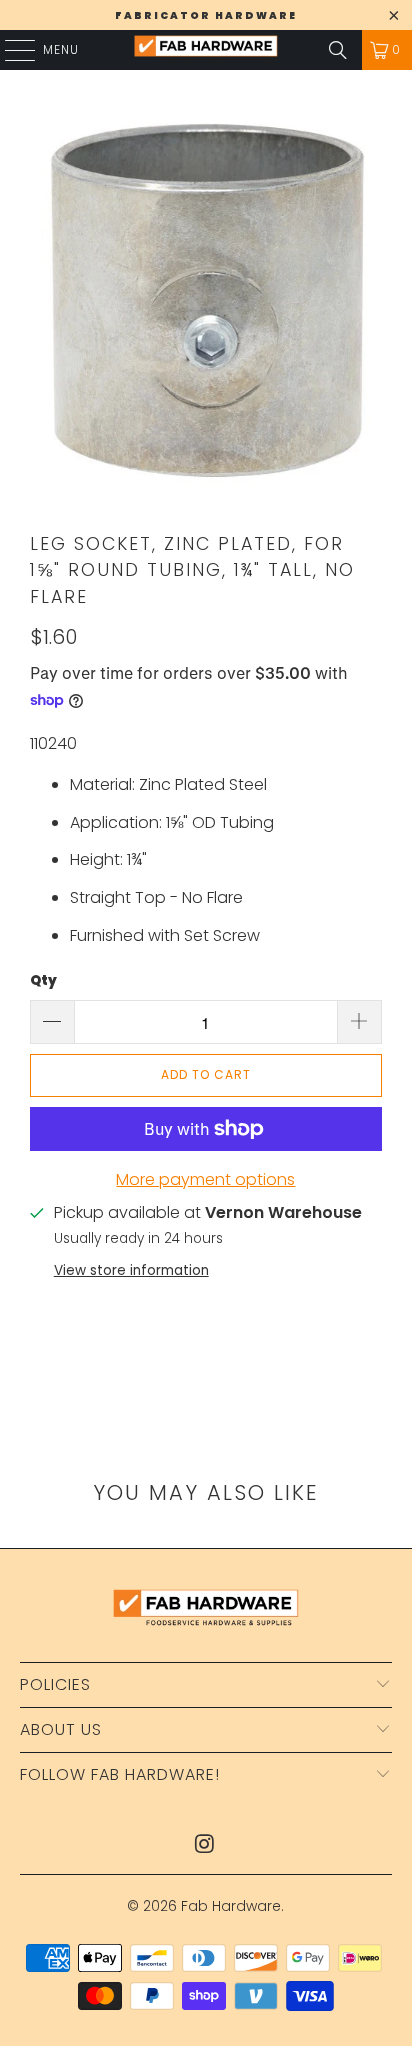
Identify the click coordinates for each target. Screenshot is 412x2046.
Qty (43, 980)
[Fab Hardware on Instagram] (205, 1845)
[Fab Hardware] (206, 50)
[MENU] (10, 50)
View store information (131, 1270)
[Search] (338, 50)
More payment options (205, 1179)
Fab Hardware (231, 1906)
